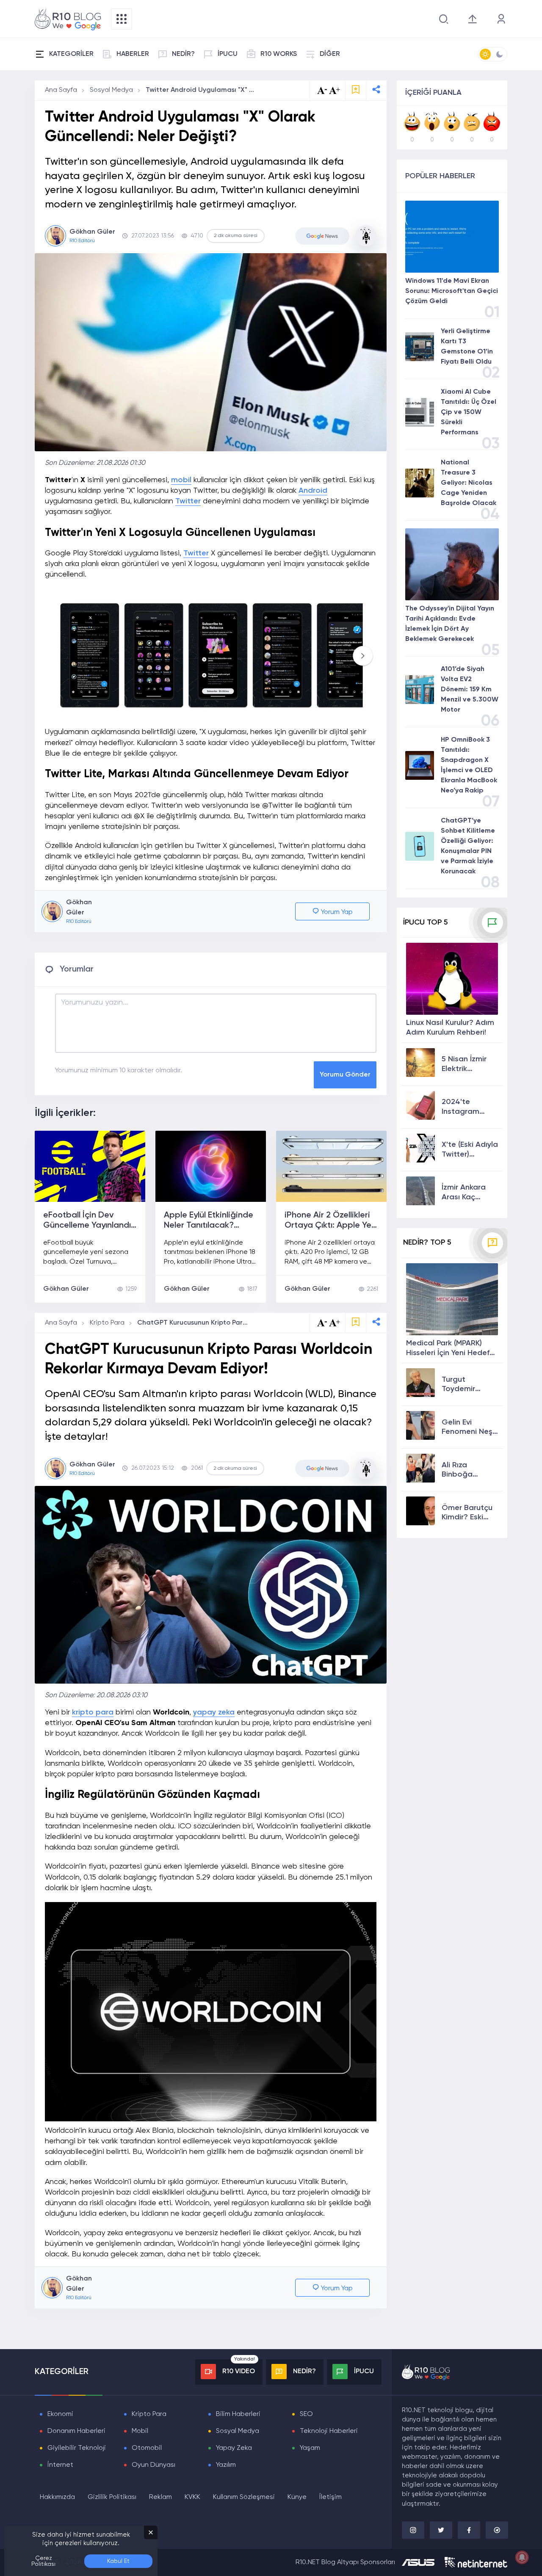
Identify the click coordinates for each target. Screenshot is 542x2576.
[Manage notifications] (522, 2557)
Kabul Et (118, 2561)
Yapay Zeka (234, 2448)
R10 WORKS (279, 54)
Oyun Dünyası (153, 2465)
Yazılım (226, 2465)
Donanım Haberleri (76, 2431)
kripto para (93, 1712)
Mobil (140, 2431)
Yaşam (310, 2448)
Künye (297, 2497)
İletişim (330, 2497)
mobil (181, 480)
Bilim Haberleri (238, 2414)
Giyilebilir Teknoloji (77, 2448)
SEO (306, 2414)
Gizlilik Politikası (112, 2497)
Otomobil (147, 2448)
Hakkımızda (57, 2497)
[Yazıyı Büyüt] (335, 1323)
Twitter (188, 501)
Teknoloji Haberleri (329, 2431)
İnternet (60, 2465)
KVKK (192, 2497)
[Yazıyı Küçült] (322, 1323)
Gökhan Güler (66, 1289)
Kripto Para (107, 1323)
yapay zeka (214, 1712)
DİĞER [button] (330, 54)
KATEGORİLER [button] (71, 54)
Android (313, 491)
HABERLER (133, 54)
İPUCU (228, 54)
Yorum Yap (336, 912)
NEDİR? (183, 54)
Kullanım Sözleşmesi (244, 2497)
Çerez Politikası (43, 2561)
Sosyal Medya (111, 90)
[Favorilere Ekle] (356, 90)
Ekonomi (60, 2414)
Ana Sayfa (61, 90)
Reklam (160, 2497)
